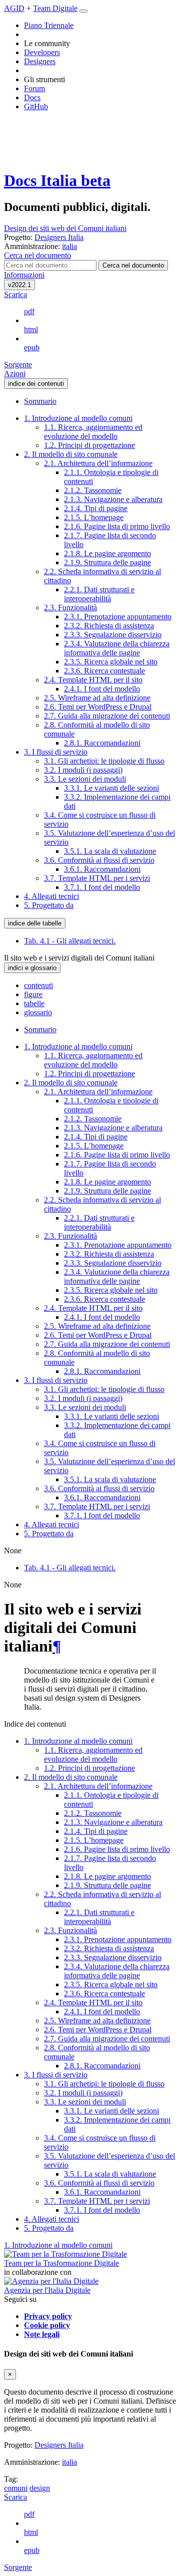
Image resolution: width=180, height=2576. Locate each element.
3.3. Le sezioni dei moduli (85, 779)
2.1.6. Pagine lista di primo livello (117, 526)
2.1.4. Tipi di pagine (96, 508)
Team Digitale (55, 8)
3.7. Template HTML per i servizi (97, 878)
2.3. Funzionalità (70, 608)
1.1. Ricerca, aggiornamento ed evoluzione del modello (93, 432)
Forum (34, 88)
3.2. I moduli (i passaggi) (83, 770)
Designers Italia (59, 2445)
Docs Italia (57, 180)
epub (32, 347)
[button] (37, 255)
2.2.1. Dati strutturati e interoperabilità (99, 594)
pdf (29, 311)
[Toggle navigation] (83, 11)
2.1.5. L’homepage (94, 517)
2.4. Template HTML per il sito (93, 680)
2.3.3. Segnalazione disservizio (113, 635)
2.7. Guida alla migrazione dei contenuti (107, 716)
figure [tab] (33, 994)
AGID (14, 8)
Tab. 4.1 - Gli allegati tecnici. (70, 941)
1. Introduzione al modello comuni (78, 418)
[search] (133, 265)
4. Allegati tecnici (51, 896)
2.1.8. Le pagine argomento (107, 553)
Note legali (42, 2334)
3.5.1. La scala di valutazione (110, 851)
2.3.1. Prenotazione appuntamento (118, 617)
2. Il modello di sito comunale (71, 454)
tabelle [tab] (34, 1003)
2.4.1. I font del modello (102, 689)
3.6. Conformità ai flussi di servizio (99, 860)
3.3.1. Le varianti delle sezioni (111, 788)
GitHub (36, 106)
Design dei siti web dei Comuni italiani (65, 228)
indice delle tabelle (35, 923)
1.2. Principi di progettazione (89, 445)
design (40, 2488)
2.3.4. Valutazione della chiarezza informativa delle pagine (117, 648)
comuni (16, 2488)
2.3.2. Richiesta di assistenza (109, 626)
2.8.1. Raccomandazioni (102, 743)
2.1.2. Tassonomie (93, 490)
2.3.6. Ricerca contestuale (104, 671)
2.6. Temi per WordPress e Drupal (98, 707)
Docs (32, 97)
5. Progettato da (49, 905)
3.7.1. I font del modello (102, 887)
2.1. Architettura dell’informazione (98, 463)
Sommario (40, 401)
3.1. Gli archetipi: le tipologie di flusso (104, 761)
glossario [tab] (38, 1012)
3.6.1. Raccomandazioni (102, 869)
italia (69, 2462)
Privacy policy (48, 2316)
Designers (40, 61)
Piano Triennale (49, 25)
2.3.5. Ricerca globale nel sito (111, 662)
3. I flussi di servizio (56, 752)
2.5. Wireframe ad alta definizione (97, 698)
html (31, 329)
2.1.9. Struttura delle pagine (107, 562)
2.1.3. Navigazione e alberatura (113, 499)
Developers (42, 52)
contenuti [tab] (38, 985)
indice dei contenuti (36, 384)
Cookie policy (47, 2325)
